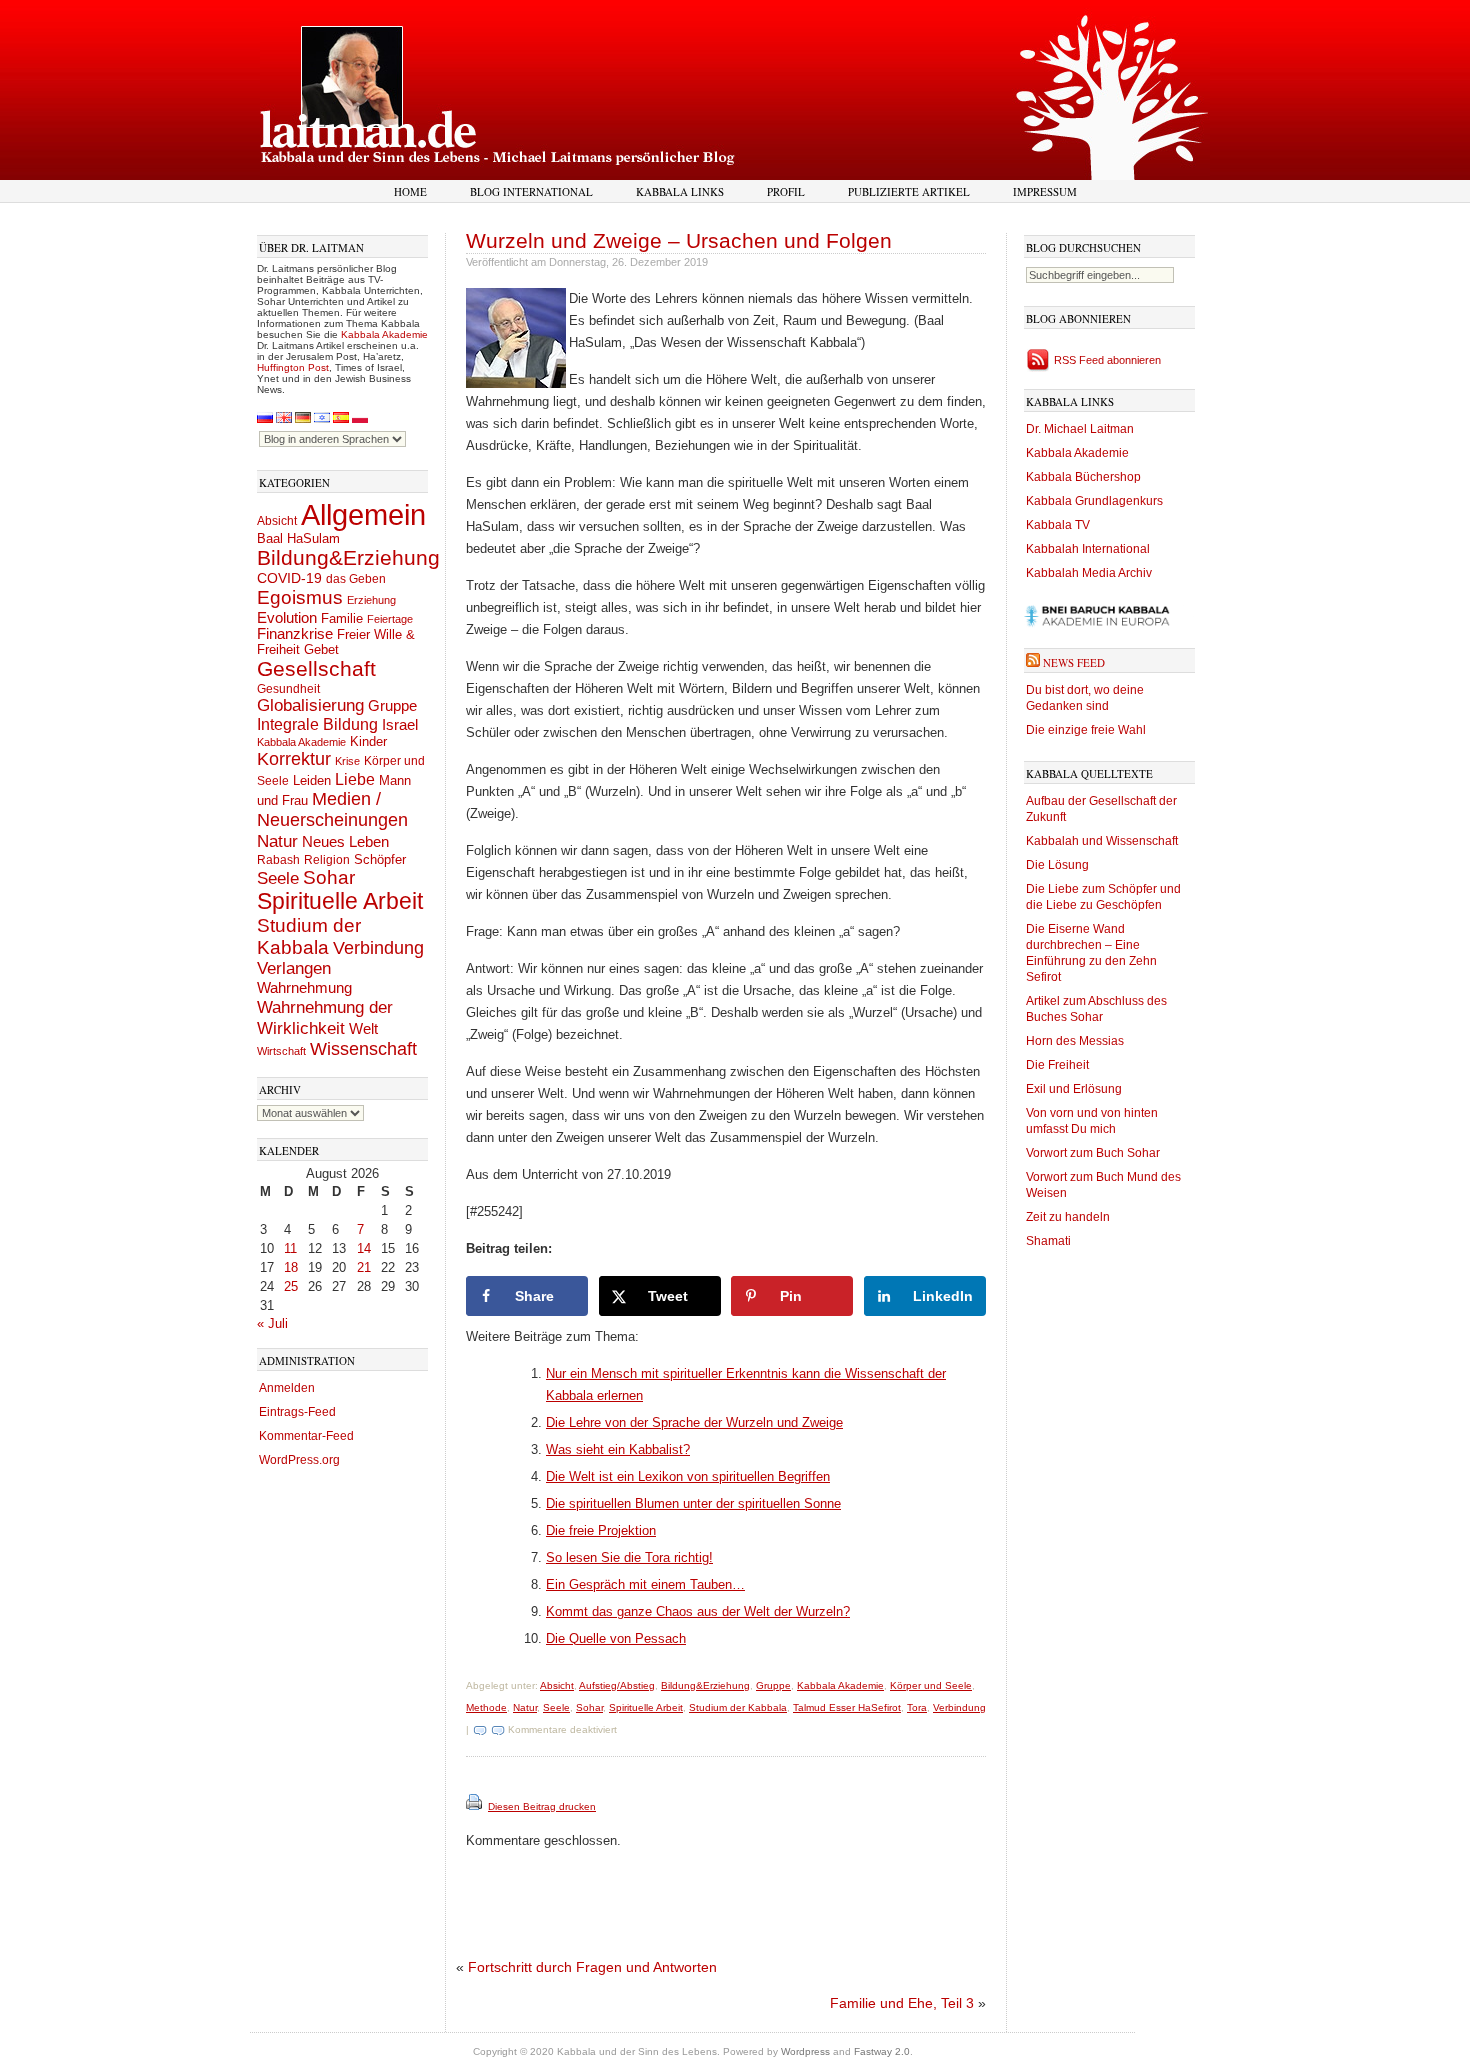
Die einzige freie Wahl (1086, 730)
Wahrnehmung (304, 987)
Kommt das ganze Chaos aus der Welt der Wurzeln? (698, 1611)
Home (410, 191)
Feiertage (390, 619)
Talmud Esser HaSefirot (847, 1707)
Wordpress (805, 2051)
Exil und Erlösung (1074, 1089)
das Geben (356, 579)
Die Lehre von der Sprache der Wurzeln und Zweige (694, 1422)
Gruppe (392, 706)
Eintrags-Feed (297, 1412)
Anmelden (287, 1388)
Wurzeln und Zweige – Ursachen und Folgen (679, 240)
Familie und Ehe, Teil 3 (902, 2003)
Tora (917, 1707)
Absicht (277, 521)
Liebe (355, 779)
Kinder (368, 741)
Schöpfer (380, 859)
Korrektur (294, 759)
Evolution (287, 617)
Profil (786, 191)
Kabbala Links (680, 191)
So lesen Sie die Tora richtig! (629, 1557)
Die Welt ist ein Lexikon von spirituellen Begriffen (688, 1476)
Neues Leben (345, 841)
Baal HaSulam (298, 539)
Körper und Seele (931, 1685)
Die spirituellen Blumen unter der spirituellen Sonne (693, 1503)
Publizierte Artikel (909, 191)
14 (364, 1248)
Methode (486, 1707)
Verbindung (378, 948)
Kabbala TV (1058, 525)
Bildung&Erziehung (348, 557)
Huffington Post (293, 367)
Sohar (329, 877)
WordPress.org (299, 1460)
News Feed (1074, 662)
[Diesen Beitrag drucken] (475, 1806)
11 (290, 1248)
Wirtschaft (281, 1051)
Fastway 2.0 (882, 2051)
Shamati (1048, 1241)
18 (291, 1267)
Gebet (321, 649)
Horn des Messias (1075, 1041)
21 (364, 1267)
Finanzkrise (295, 634)
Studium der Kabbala (309, 936)
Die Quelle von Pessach (616, 1638)
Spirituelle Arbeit (340, 901)
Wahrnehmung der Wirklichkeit (325, 1017)
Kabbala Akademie (384, 334)
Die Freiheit (1057, 1065)
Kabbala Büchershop (1083, 477)
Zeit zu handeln (1068, 1217)
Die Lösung (1057, 865)
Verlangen (294, 968)
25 (291, 1286)
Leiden (312, 780)
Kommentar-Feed (306, 1436)
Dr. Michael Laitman (1080, 429)
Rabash (278, 860)
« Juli (272, 1323)
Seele (278, 878)
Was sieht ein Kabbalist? (618, 1449)
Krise (347, 761)
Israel (400, 724)
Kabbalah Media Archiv (1089, 573)
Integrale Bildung (317, 724)
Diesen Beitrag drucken (542, 1806)
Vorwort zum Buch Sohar (1093, 1153)
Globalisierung (310, 705)
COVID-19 (289, 578)
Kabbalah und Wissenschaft (1102, 841)
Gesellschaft (316, 669)
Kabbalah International (1088, 549)
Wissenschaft (363, 1049)
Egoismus (300, 597)
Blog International (531, 191)
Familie (342, 619)
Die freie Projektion (601, 1530)
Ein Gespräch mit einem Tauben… (645, 1584)
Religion (327, 859)
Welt (363, 1028)
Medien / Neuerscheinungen (332, 809)
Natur (277, 841)
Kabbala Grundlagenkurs (1094, 501)
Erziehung (371, 600)
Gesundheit (288, 689)
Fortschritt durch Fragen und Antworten (592, 1967)
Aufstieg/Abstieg (617, 1685)
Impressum (1045, 191)
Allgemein (363, 514)
